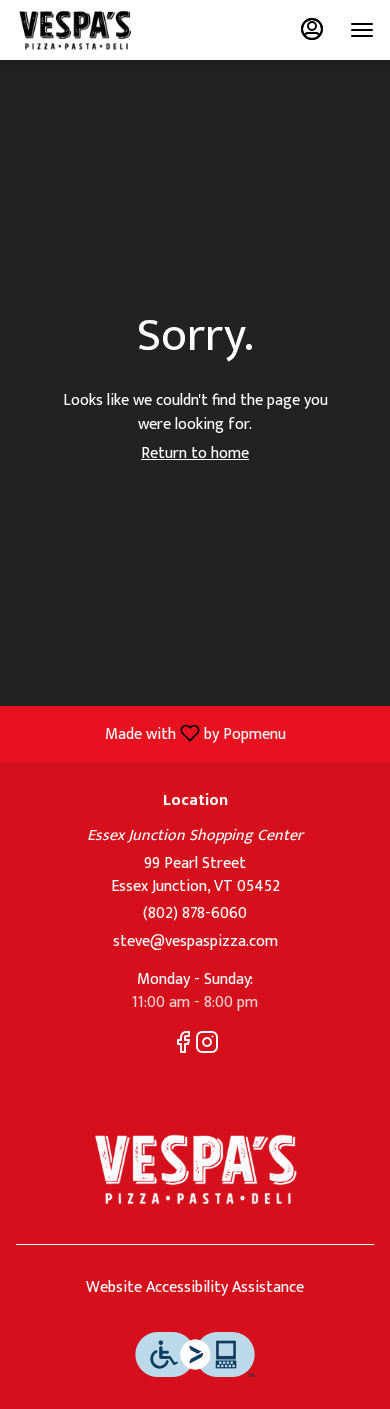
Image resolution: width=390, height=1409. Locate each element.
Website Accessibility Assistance (195, 1288)
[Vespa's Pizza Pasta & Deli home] (106, 30)
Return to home (195, 453)
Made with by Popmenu (150, 733)
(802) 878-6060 (195, 914)
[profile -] (312, 29)
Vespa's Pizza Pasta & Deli (195, 1169)
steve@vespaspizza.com (195, 942)
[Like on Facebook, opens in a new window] (183, 1047)
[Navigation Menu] (362, 30)
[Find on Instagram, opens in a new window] (207, 1047)
